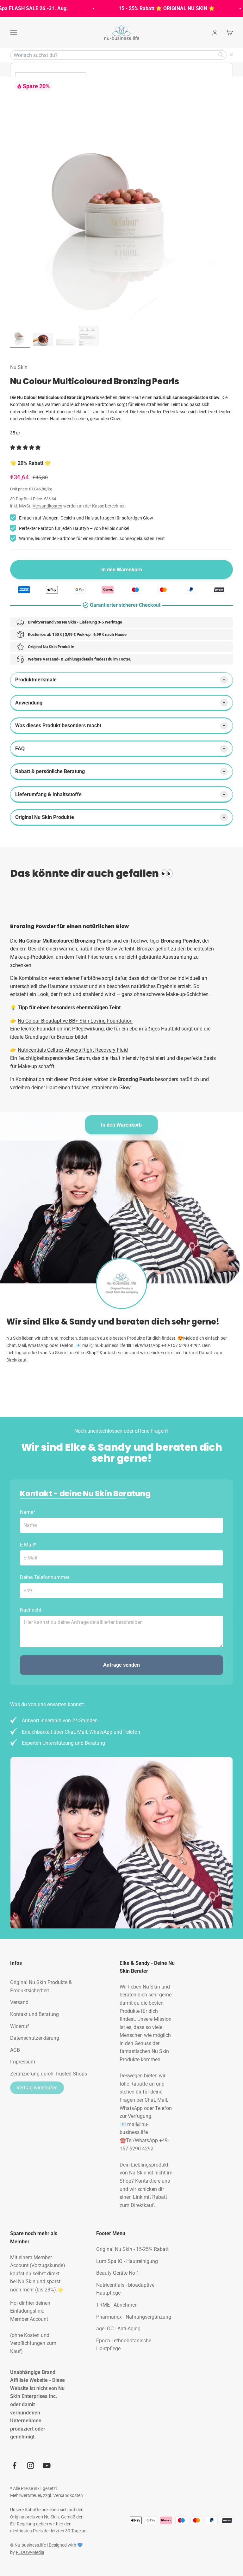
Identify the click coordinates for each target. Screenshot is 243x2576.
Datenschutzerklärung (35, 2038)
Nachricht (31, 1610)
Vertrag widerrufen (37, 2088)
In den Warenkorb (121, 1125)
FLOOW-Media (30, 2552)
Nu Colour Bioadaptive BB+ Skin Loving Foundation (75, 1021)
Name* (28, 1512)
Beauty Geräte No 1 (118, 2273)
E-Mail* (28, 1545)
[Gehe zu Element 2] (43, 341)
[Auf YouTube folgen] (47, 2465)
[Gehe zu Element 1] (20, 337)
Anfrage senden (121, 1665)
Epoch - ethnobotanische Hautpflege (124, 2345)
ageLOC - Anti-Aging (118, 2329)
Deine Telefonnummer (45, 1577)
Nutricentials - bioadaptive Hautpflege (125, 2289)
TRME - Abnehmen (117, 2305)
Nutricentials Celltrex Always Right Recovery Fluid (73, 1050)
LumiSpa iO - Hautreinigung (127, 2261)
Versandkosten (47, 506)
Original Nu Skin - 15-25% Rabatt (132, 2249)
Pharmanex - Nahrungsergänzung (134, 2317)
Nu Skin (19, 367)
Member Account (29, 2319)
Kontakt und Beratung (34, 2014)
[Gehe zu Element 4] (89, 337)
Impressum (23, 2062)
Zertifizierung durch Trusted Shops (49, 2074)
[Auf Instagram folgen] (31, 2465)
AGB (15, 2050)
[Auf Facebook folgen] (14, 2465)
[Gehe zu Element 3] (66, 344)
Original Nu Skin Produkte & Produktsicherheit (41, 1986)
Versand (19, 2002)
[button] (26, 448)
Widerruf (20, 2026)
